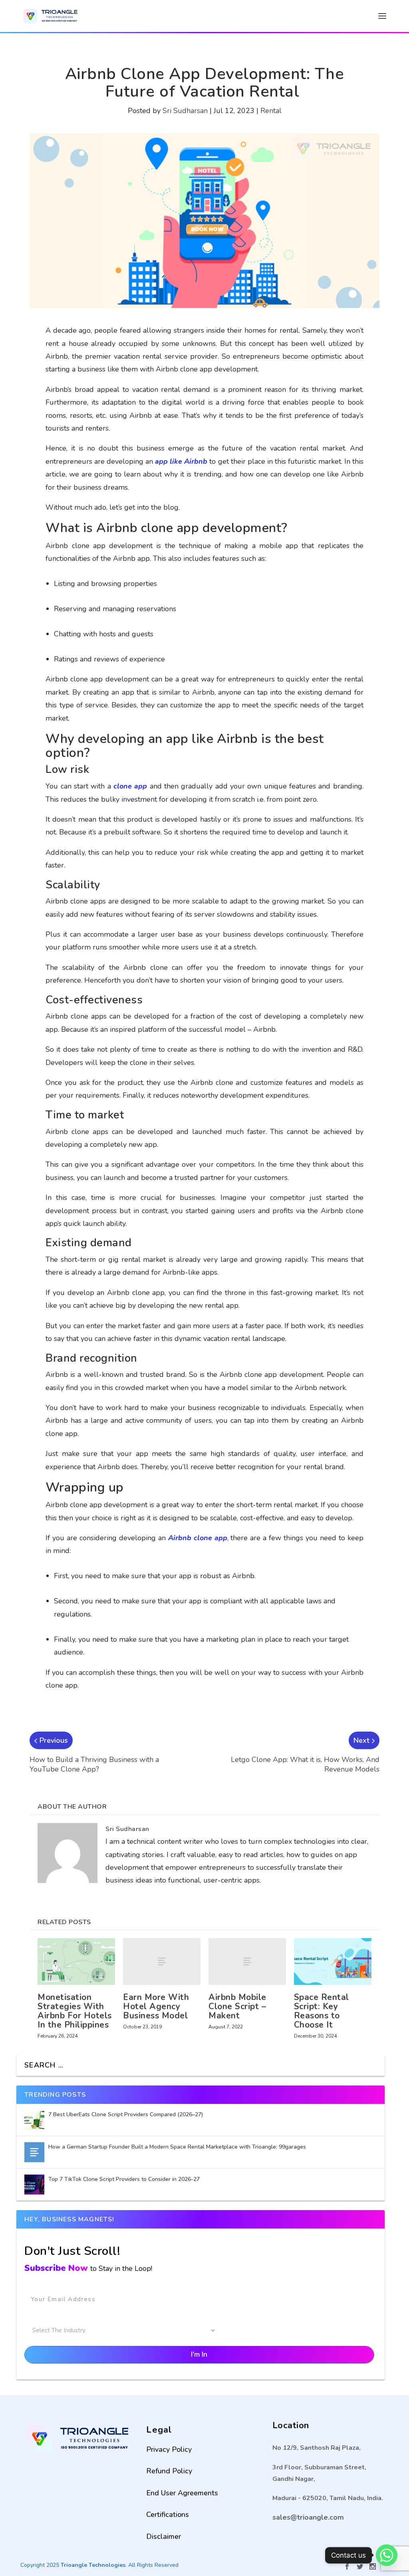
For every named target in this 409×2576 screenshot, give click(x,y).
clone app (130, 786)
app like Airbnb (181, 461)
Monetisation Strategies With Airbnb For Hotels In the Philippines (75, 2011)
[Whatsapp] (387, 2555)
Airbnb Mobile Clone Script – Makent (237, 2006)
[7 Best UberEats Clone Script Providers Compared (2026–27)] (34, 2120)
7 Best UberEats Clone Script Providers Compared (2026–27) (126, 2114)
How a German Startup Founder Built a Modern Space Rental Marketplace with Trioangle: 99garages (177, 2147)
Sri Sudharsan (185, 111)
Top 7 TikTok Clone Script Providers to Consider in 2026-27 (125, 2179)
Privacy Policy (169, 2449)
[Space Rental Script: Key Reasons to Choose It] (333, 1961)
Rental (271, 111)
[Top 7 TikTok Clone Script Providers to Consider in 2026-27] (34, 2185)
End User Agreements (182, 2493)
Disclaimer (164, 2536)
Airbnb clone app (198, 1538)
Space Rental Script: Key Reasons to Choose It (322, 2011)
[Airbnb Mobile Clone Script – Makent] (247, 1961)
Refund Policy (169, 2471)
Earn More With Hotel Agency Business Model (156, 2006)
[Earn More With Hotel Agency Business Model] (162, 1961)
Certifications (168, 2514)
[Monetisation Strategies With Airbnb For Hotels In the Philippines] (76, 1961)
